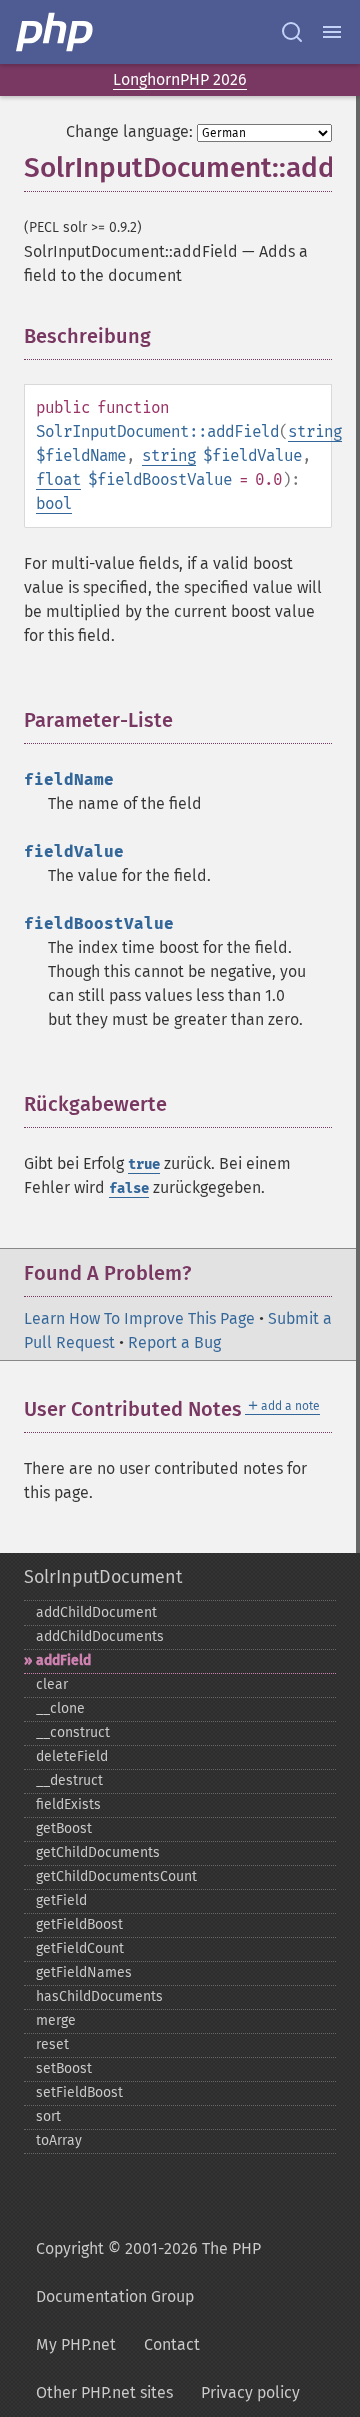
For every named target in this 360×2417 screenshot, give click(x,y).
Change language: (129, 131)
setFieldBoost (79, 2092)
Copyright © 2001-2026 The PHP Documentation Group (148, 2272)
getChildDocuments (98, 1852)
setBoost (64, 2068)
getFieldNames (84, 1972)
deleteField (72, 1756)
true (144, 1164)
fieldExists (68, 1804)
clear (52, 1684)
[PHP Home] (56, 32)
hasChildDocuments (99, 1996)
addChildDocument (96, 1612)
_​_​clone (60, 1708)
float (58, 479)
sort (48, 2116)
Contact (172, 2344)
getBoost (64, 1828)
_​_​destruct (69, 1780)
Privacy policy (250, 2392)
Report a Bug (174, 1342)
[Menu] (332, 32)
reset (52, 2044)
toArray (59, 2140)
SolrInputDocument (103, 1577)
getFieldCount (80, 1948)
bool (54, 503)
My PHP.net (76, 2344)
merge (56, 2020)
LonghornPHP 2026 (180, 79)
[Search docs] (292, 32)
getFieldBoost (79, 1924)
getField (61, 1900)
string (315, 431)
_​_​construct (73, 1732)
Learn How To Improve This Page (139, 1318)
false (129, 1188)
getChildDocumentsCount (116, 1876)
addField (63, 1660)
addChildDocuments (100, 1636)
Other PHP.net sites (104, 2392)
